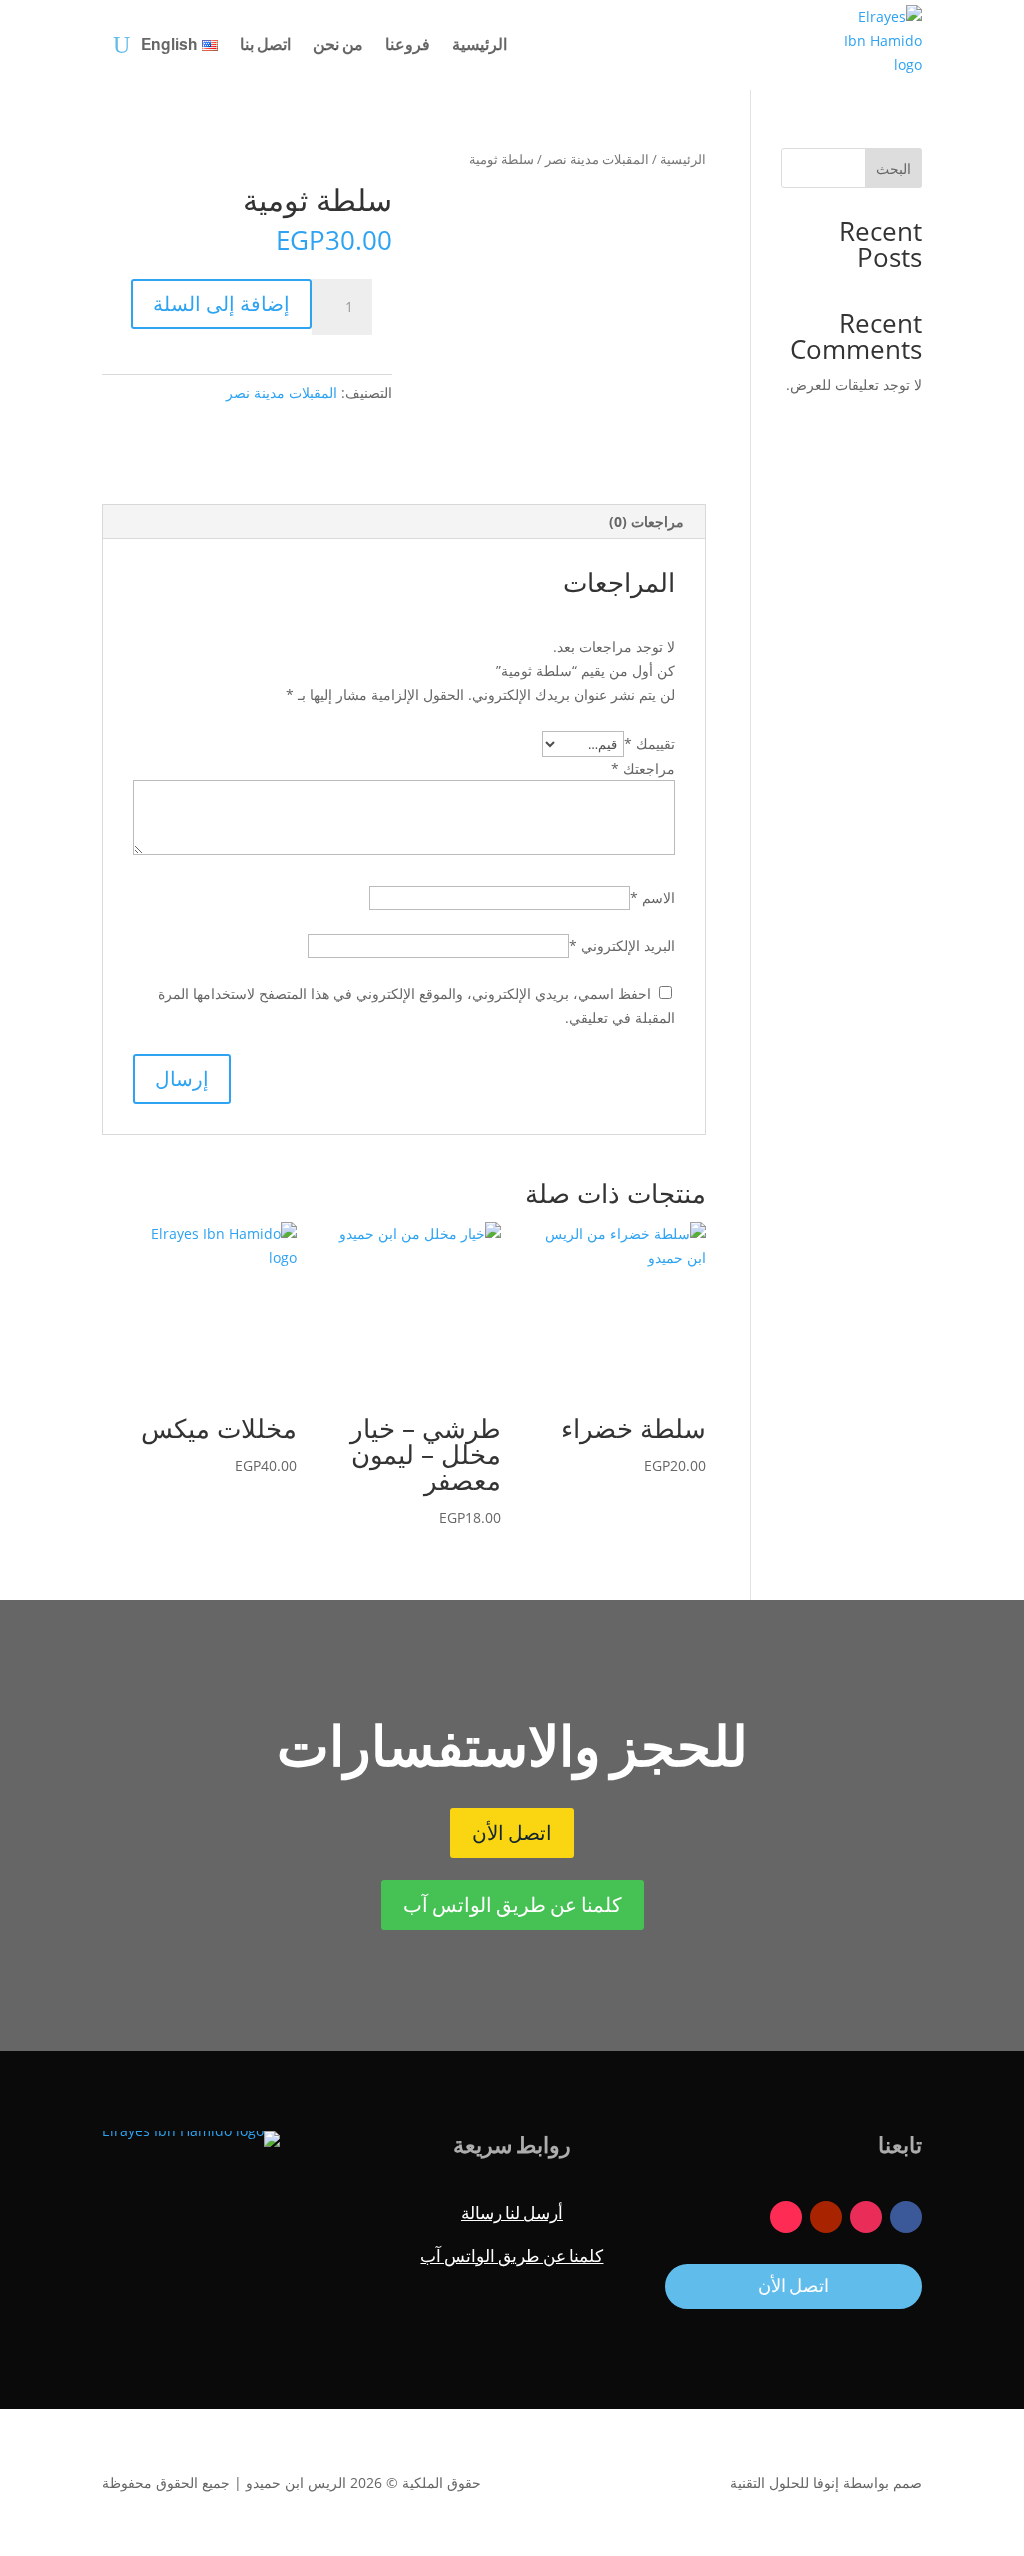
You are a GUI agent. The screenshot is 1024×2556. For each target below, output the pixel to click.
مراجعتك (643, 768)
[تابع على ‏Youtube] (826, 2217)
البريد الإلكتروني (622, 945)
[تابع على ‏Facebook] (906, 2217)
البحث (893, 168)
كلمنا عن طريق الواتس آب (512, 1905)
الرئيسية (479, 44)
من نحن (338, 44)
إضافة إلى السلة (221, 303)
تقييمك (649, 743)
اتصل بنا (265, 44)
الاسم (652, 897)
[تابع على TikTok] (786, 2217)
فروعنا (407, 44)
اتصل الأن (512, 1833)
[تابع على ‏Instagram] (866, 2217)
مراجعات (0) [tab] (646, 521)
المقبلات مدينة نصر (597, 159)
